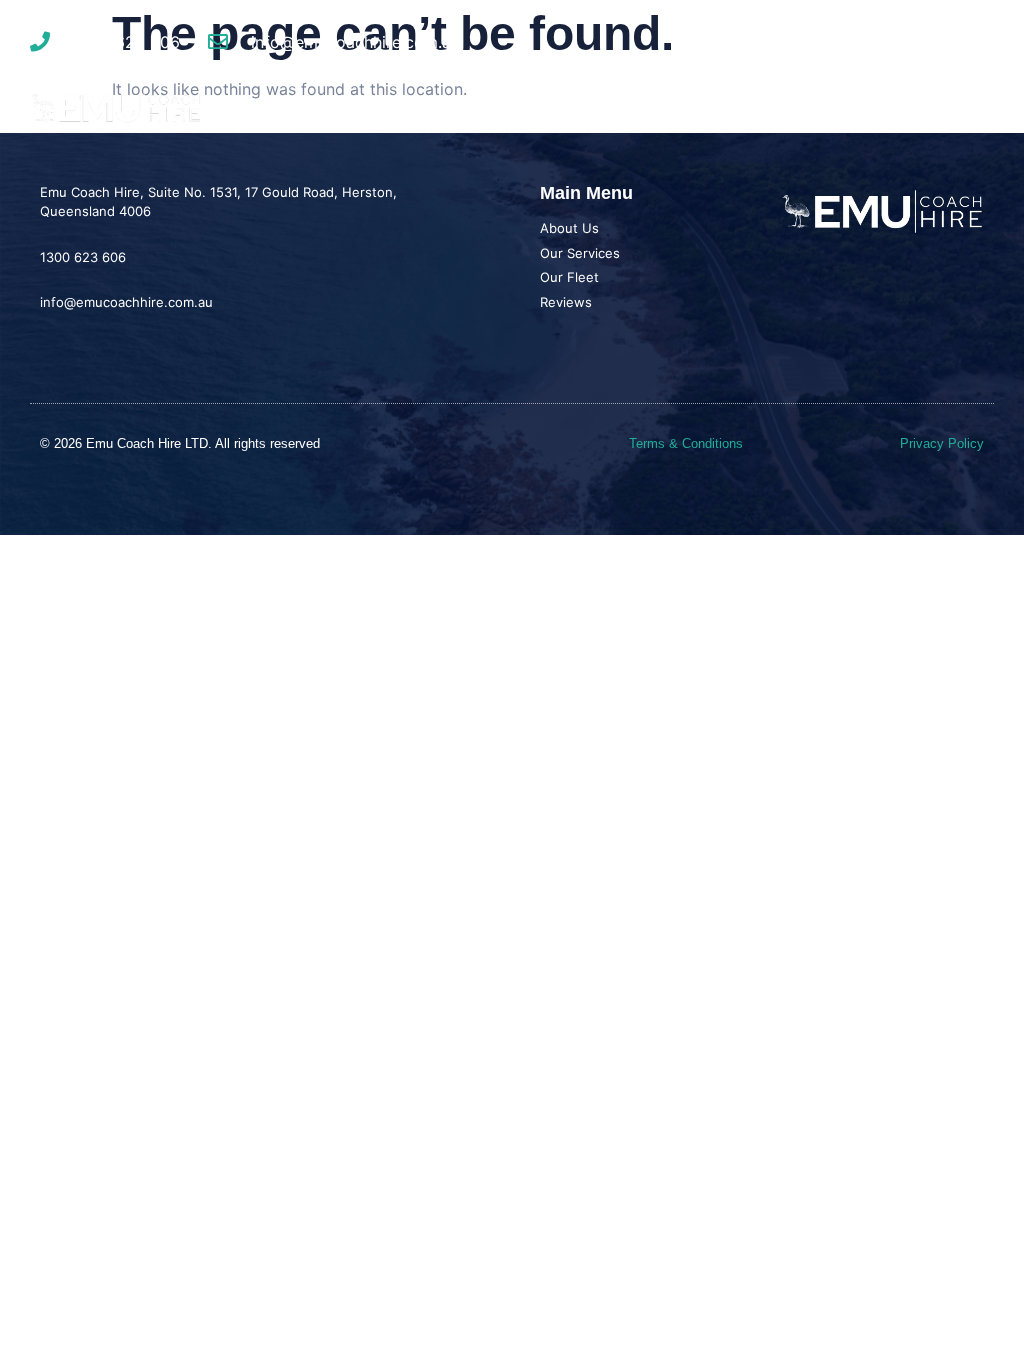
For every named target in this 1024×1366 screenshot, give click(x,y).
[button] (977, 108)
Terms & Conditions (686, 443)
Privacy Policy (942, 443)
